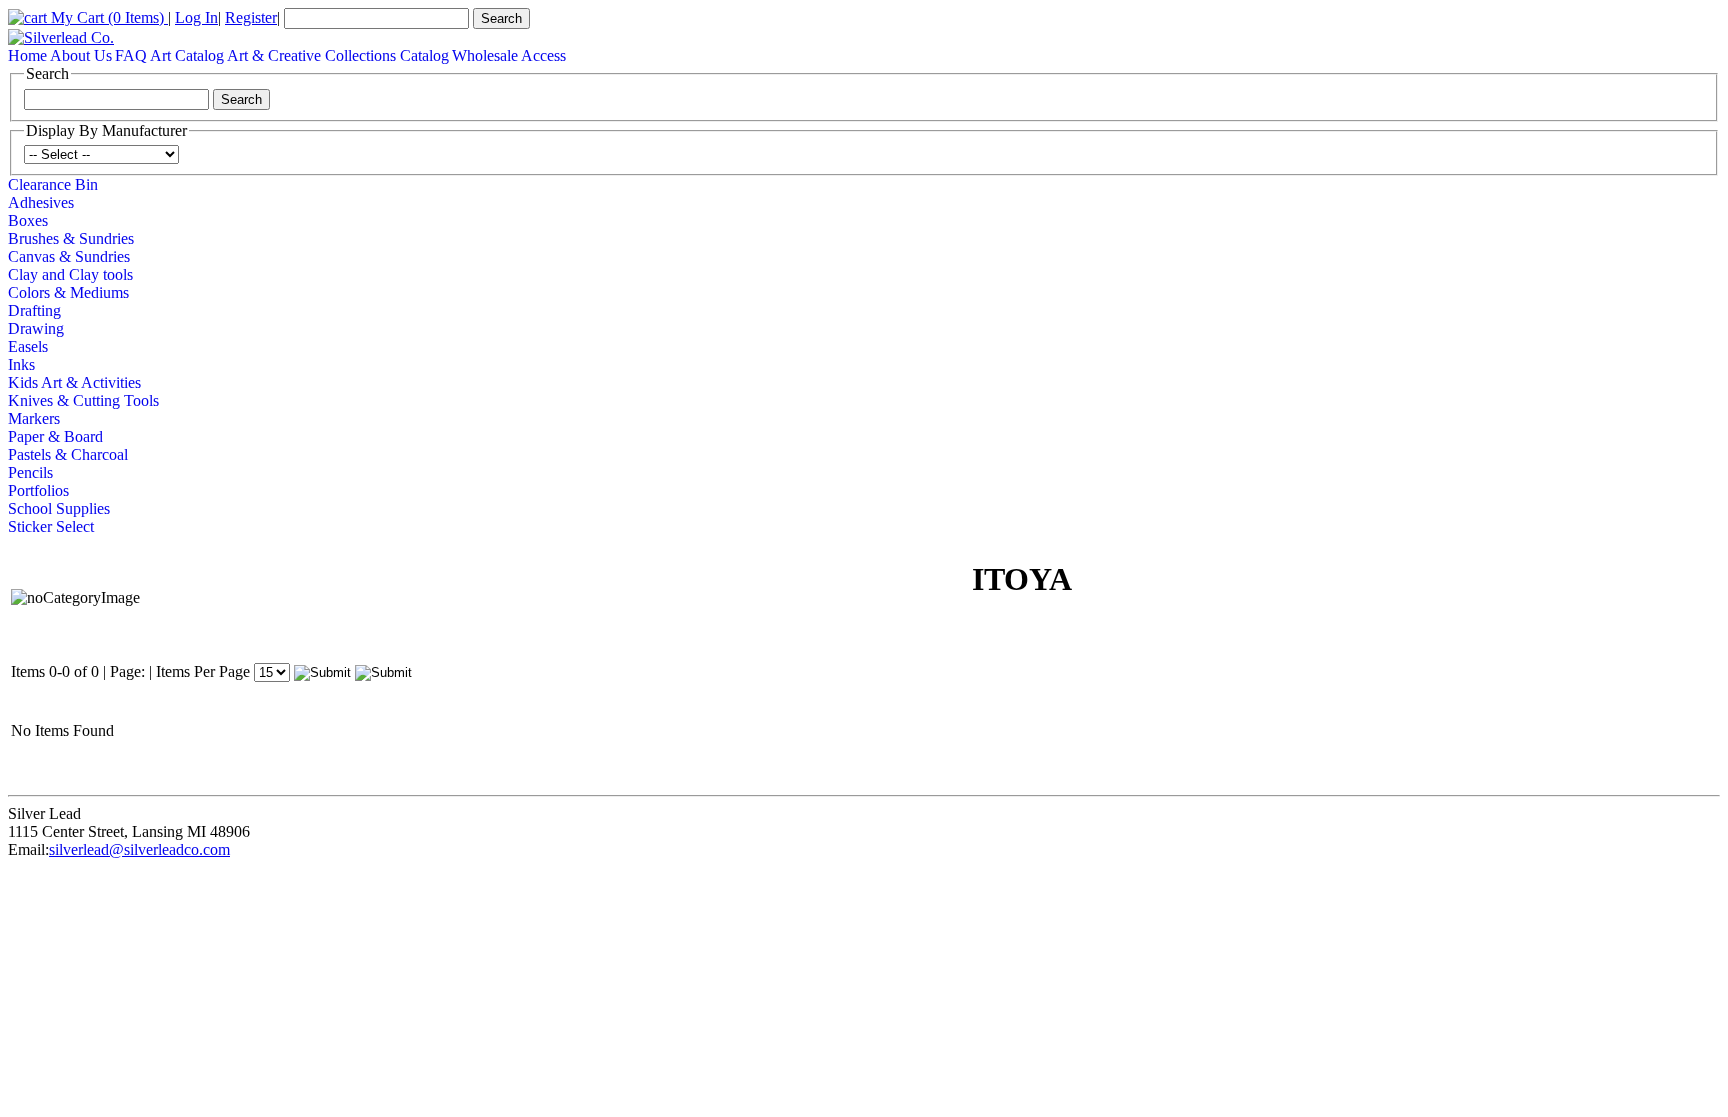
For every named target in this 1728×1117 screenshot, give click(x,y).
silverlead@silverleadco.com (139, 849)
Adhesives (41, 202)
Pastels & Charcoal (68, 454)
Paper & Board (55, 436)
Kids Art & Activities (74, 382)
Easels (28, 346)
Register (251, 17)
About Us (81, 55)
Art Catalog (187, 55)
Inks (21, 364)
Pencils (30, 472)
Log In (196, 17)
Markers (34, 418)
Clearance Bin (53, 184)
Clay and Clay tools (70, 274)
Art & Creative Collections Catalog (338, 55)
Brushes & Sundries (71, 238)
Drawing (36, 328)
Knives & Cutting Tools (83, 400)
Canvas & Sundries (69, 256)
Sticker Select (51, 526)
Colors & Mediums (68, 292)
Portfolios (38, 490)
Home (27, 55)
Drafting (34, 310)
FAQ (131, 55)
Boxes (28, 220)
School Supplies (59, 508)
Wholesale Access (509, 55)
